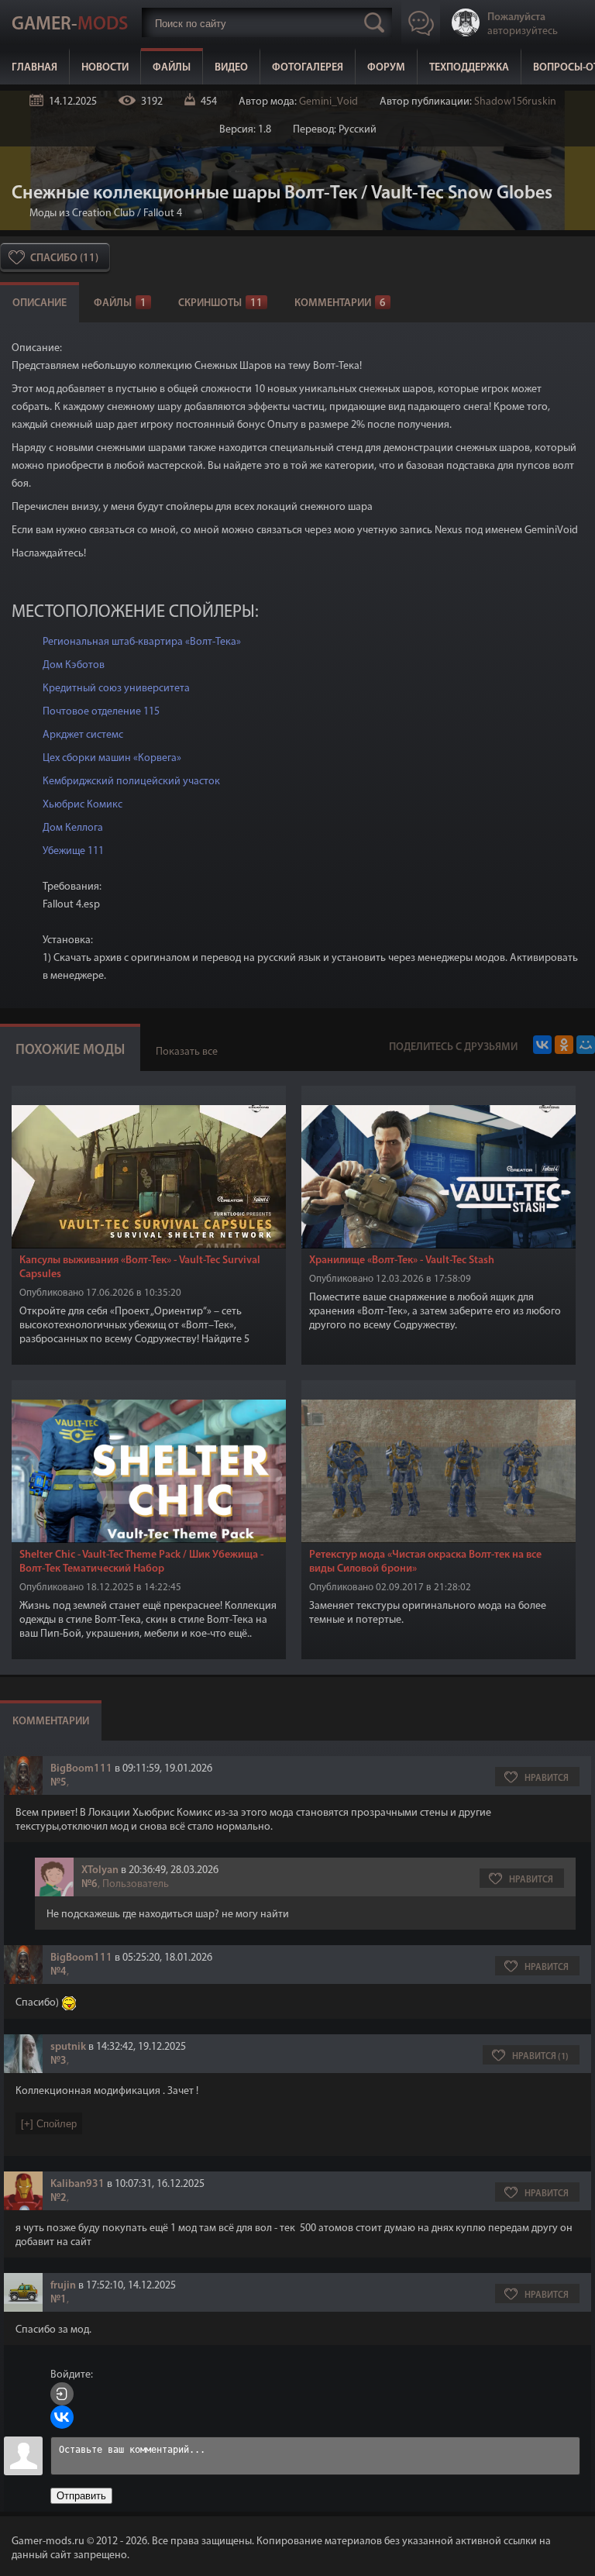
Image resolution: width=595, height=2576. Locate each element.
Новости (105, 68)
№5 (58, 1783)
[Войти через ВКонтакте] (62, 2417)
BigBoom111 (81, 1769)
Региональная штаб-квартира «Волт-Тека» (142, 642)
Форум (386, 68)
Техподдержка (469, 68)
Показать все (187, 1052)
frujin (63, 2286)
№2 (58, 2198)
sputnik (68, 2047)
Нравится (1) (540, 2057)
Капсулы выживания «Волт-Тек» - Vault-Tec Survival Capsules (140, 1267)
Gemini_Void (328, 102)
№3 (58, 2061)
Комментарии (340, 303)
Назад (18, 214)
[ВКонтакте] (542, 1045)
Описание (40, 303)
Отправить (81, 2496)
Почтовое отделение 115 (101, 712)
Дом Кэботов (74, 665)
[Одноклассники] (564, 1045)
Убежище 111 (73, 851)
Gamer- (70, 25)
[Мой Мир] (586, 1045)
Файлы (172, 68)
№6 (89, 1884)
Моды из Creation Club (82, 214)
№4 (58, 1972)
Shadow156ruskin (515, 102)
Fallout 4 (163, 214)
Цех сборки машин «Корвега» (112, 758)
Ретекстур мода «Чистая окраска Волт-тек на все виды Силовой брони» (425, 1562)
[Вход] (62, 2394)
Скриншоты (220, 303)
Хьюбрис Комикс (83, 805)
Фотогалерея (308, 68)
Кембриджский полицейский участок (131, 782)
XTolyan (100, 1870)
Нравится (547, 1779)
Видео (231, 68)
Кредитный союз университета (116, 689)
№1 (58, 2300)
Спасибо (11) (64, 258)
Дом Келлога (73, 828)
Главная (34, 68)
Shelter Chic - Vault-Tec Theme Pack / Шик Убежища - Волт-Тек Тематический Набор (141, 1562)
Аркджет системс (83, 735)
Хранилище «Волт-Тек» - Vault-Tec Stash (402, 1260)
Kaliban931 (77, 2184)
